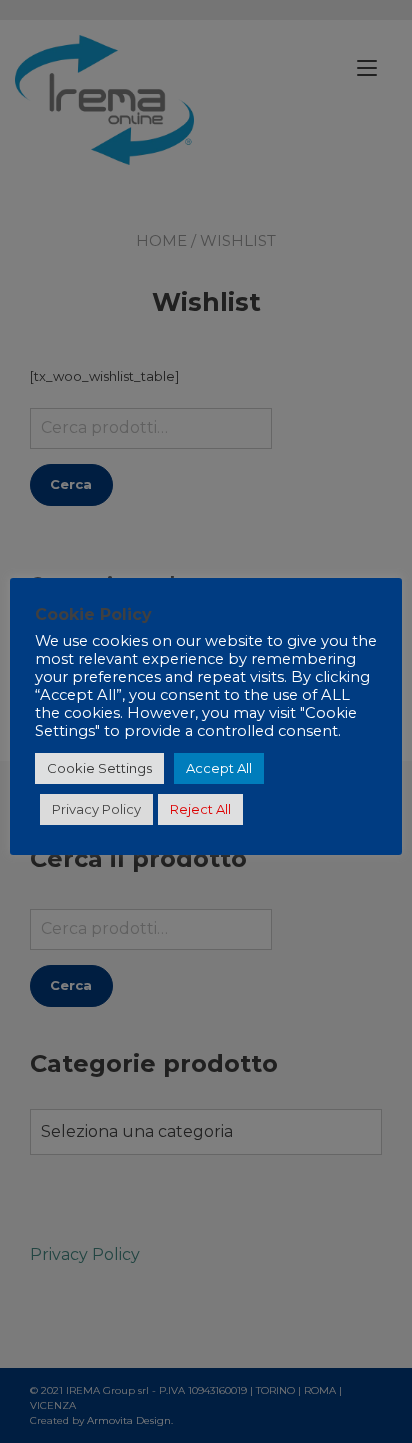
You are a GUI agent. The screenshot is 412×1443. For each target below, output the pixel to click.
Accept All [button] (219, 768)
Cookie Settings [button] (99, 768)
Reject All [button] (200, 809)
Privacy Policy (96, 809)
